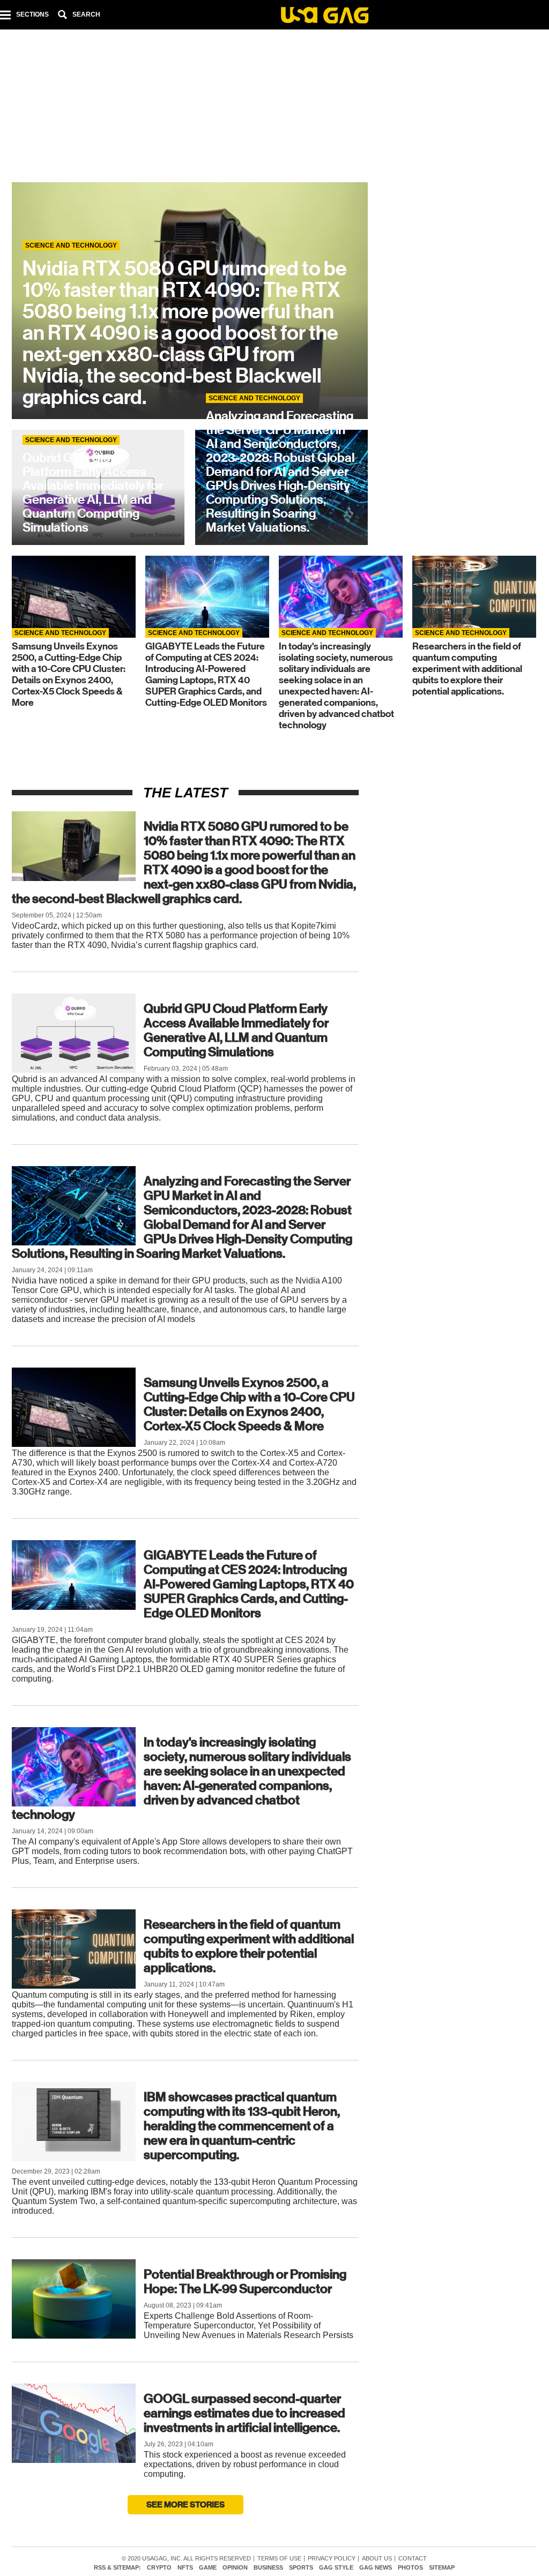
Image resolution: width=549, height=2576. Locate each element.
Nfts (185, 2568)
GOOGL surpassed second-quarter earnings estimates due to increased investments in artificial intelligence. (244, 2413)
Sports (301, 2568)
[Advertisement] (274, 107)
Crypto (159, 2568)
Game (208, 2568)
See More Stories (186, 2504)
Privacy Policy (332, 2559)
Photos (410, 2568)
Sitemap (442, 2568)
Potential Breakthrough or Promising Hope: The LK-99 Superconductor (245, 2282)
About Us (377, 2559)
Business (268, 2568)
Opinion (235, 2568)
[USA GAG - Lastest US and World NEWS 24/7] (325, 17)
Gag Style (336, 2568)
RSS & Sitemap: (117, 2568)
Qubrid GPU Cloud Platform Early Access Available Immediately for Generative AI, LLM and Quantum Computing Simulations (236, 1030)
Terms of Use (279, 2559)
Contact (413, 2559)
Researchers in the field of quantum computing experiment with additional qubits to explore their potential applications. (249, 1946)
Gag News (376, 2568)
